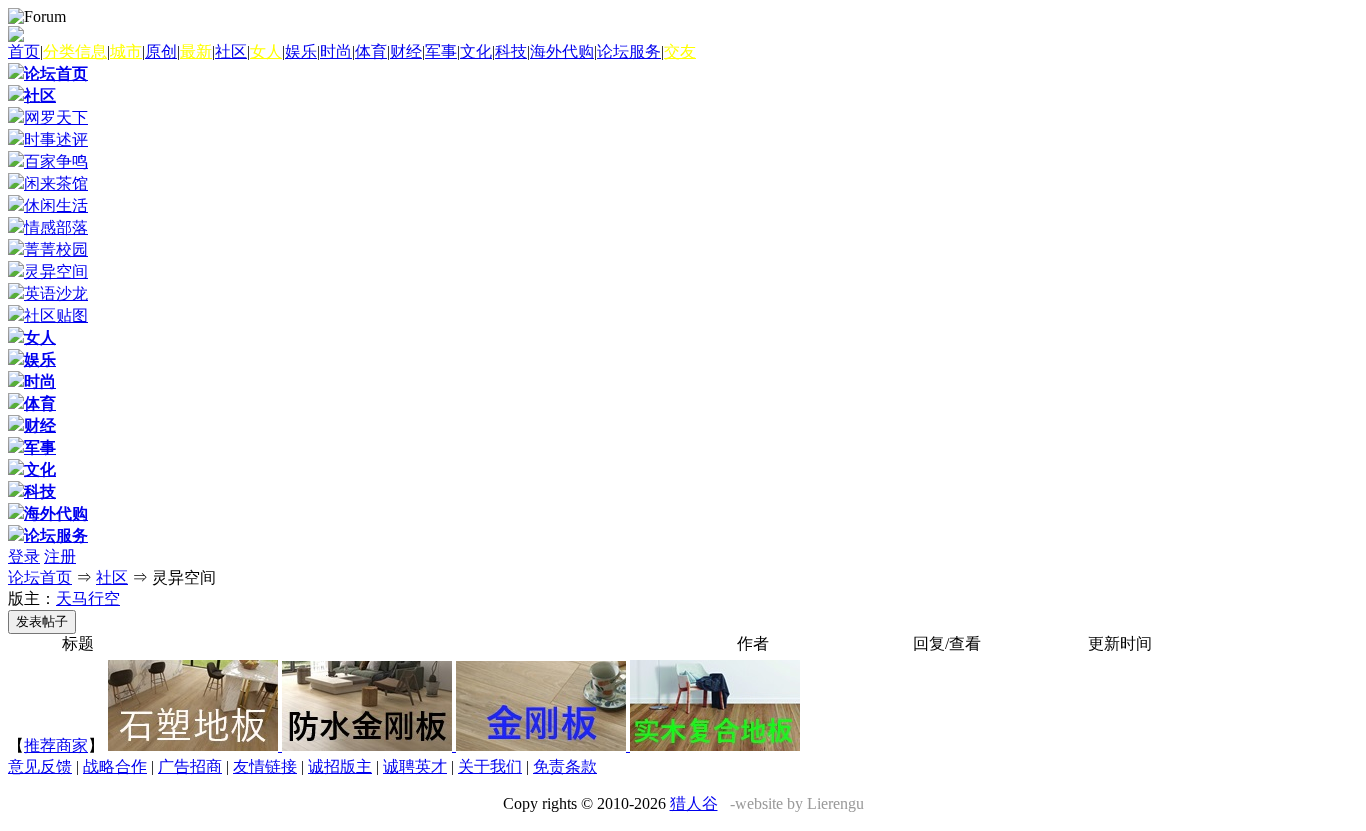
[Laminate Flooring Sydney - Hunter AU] (543, 745)
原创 (161, 51)
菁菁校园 (56, 249)
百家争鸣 (56, 161)
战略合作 (115, 766)
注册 (60, 556)
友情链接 (265, 766)
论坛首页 (56, 73)
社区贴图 (56, 315)
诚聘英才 (415, 766)
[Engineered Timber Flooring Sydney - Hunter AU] (715, 745)
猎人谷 (694, 803)
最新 (196, 51)
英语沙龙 (56, 293)
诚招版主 (340, 766)
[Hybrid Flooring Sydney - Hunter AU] (195, 745)
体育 (371, 51)
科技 (511, 51)
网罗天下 (56, 117)
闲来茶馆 (56, 183)
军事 (441, 51)
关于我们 (490, 766)
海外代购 (562, 51)
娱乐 (301, 51)
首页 (24, 51)
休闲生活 (56, 205)
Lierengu (835, 803)
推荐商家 (56, 745)
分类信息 (75, 51)
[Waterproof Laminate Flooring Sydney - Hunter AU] (369, 745)
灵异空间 (56, 271)
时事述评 (56, 139)
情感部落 (56, 227)
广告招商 (190, 766)
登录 (24, 556)
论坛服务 (629, 51)
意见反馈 (40, 766)
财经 (406, 51)
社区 (231, 51)
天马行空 (88, 598)
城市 (126, 51)
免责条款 (565, 766)
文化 (476, 51)
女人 (266, 51)
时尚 (336, 51)
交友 (680, 51)
